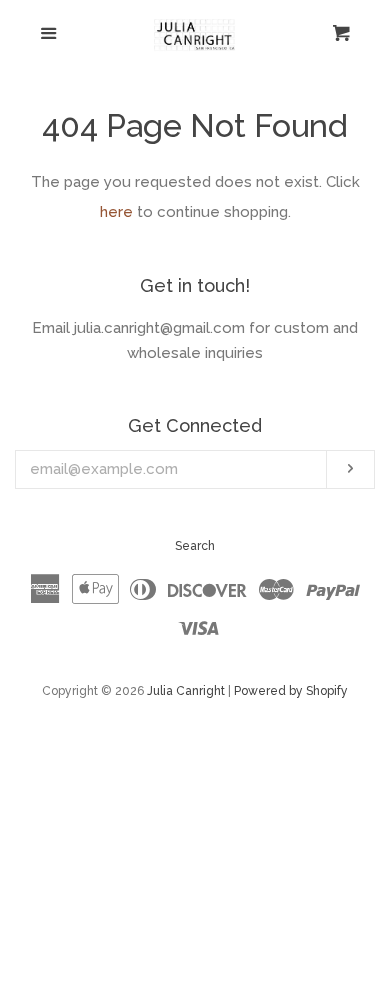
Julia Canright (186, 691)
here (116, 212)
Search (195, 546)
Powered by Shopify (291, 691)
